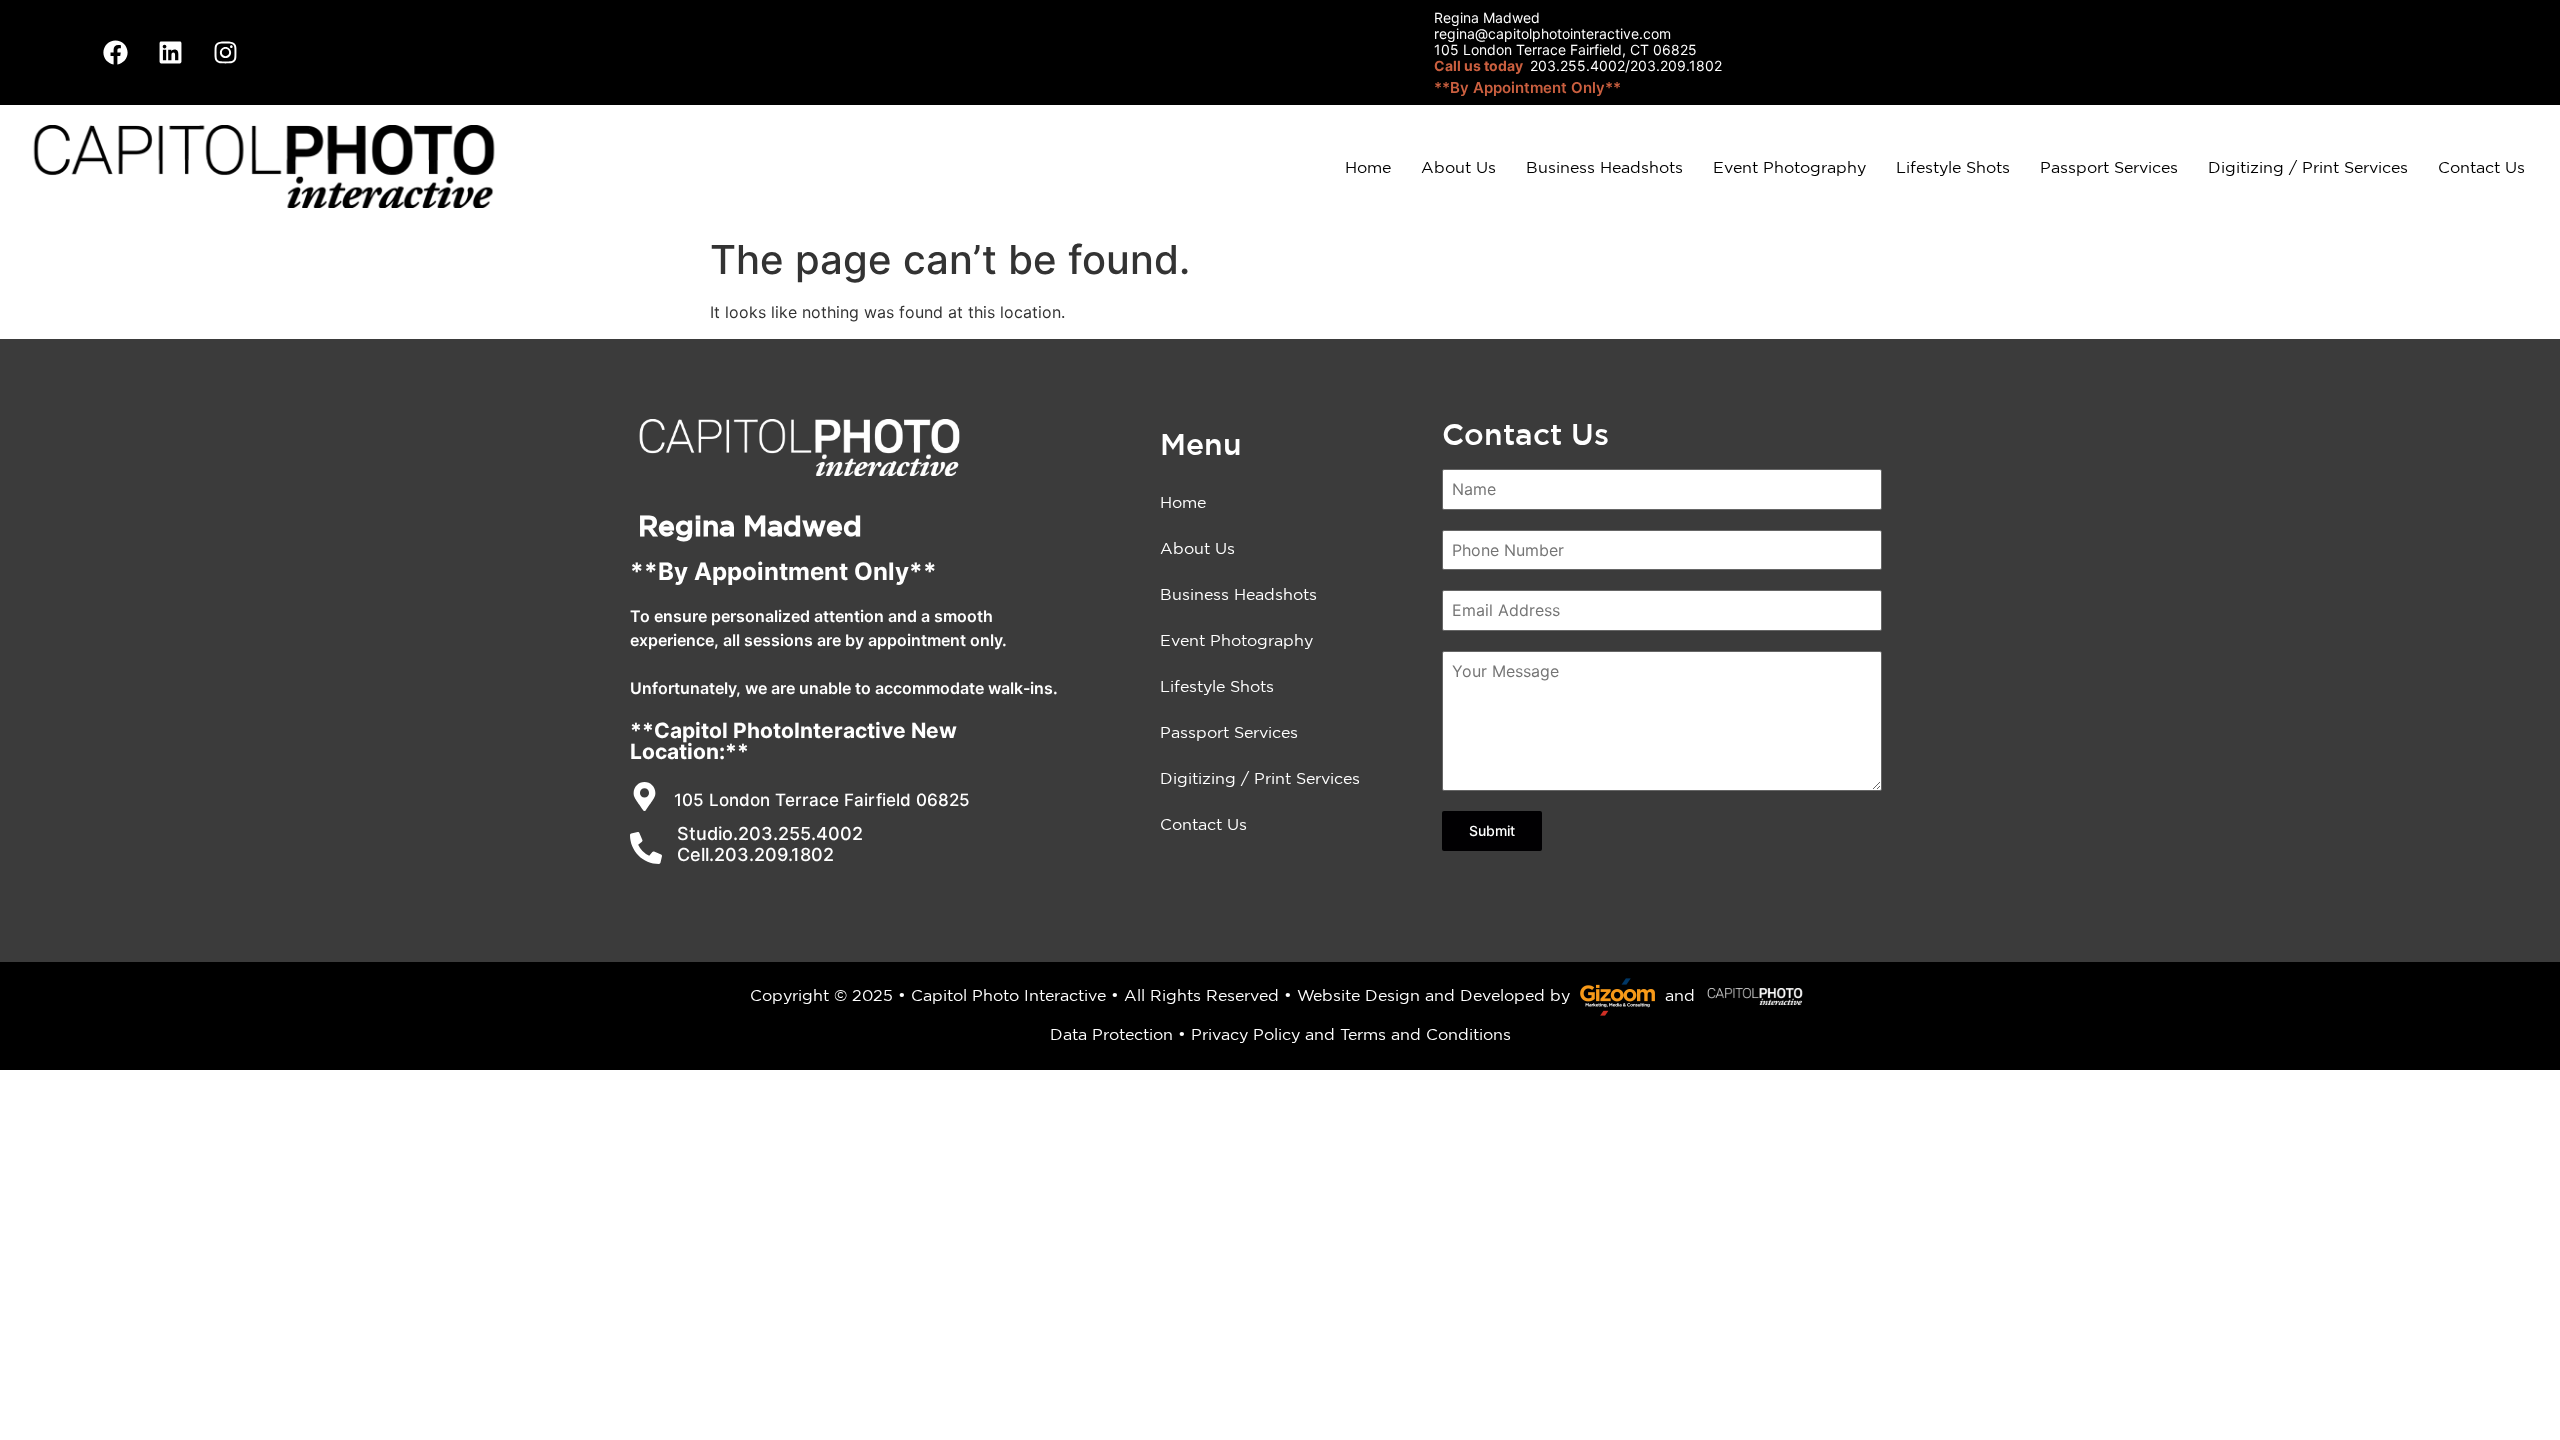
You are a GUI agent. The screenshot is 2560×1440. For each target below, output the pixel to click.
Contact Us (2481, 167)
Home (1368, 167)
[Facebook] (115, 53)
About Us (1458, 167)
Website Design (1358, 995)
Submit (1492, 830)
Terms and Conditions (1425, 1034)
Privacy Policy (1245, 1034)
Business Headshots (1604, 167)
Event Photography (1789, 167)
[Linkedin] (170, 53)
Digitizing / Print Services (2308, 167)
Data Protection (1111, 1034)
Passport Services (2109, 167)
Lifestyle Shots (1953, 167)
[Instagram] (225, 53)
